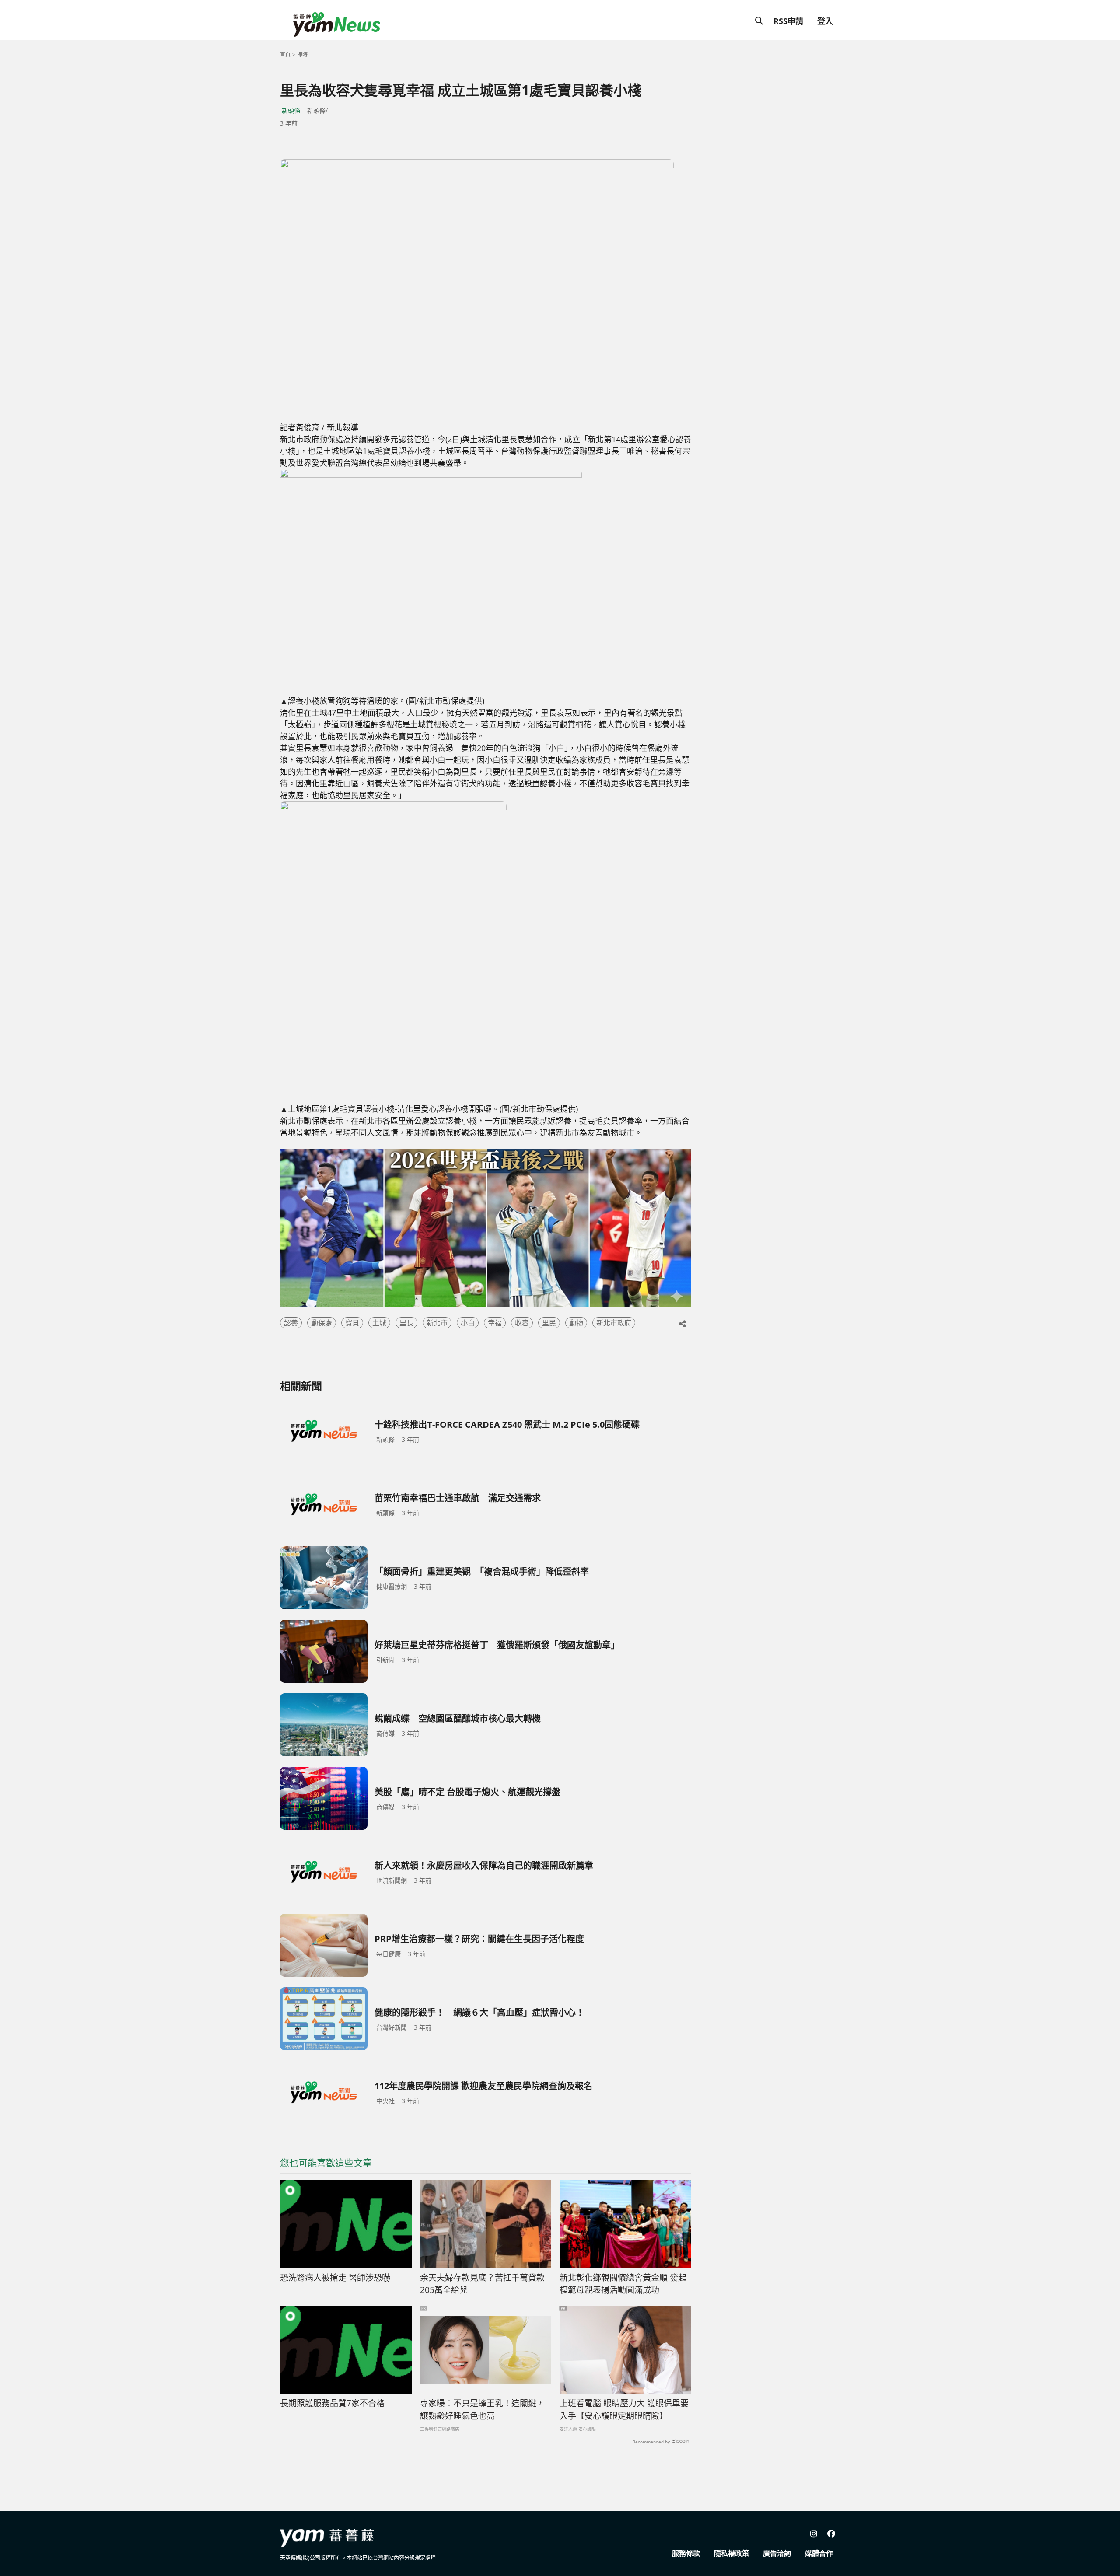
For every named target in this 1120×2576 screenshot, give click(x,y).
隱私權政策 (731, 2553)
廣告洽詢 (777, 2553)
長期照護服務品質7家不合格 (332, 2403)
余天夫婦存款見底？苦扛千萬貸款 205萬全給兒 (486, 2284)
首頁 (285, 54)
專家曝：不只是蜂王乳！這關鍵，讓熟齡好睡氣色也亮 (482, 2410)
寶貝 (352, 1323)
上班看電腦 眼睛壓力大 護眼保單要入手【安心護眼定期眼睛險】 (624, 2410)
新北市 (437, 1323)
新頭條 (291, 110)
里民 (549, 1323)
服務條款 (686, 2553)
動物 (576, 1323)
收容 (522, 1323)
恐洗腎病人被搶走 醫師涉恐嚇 (335, 2278)
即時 (302, 54)
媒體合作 (819, 2553)
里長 (406, 1323)
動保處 (322, 1323)
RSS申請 (788, 21)
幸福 (495, 1323)
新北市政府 (614, 1323)
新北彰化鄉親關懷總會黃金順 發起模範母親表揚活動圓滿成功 (623, 2284)
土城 (379, 1323)
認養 (291, 1323)
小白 (468, 1323)
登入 (825, 21)
